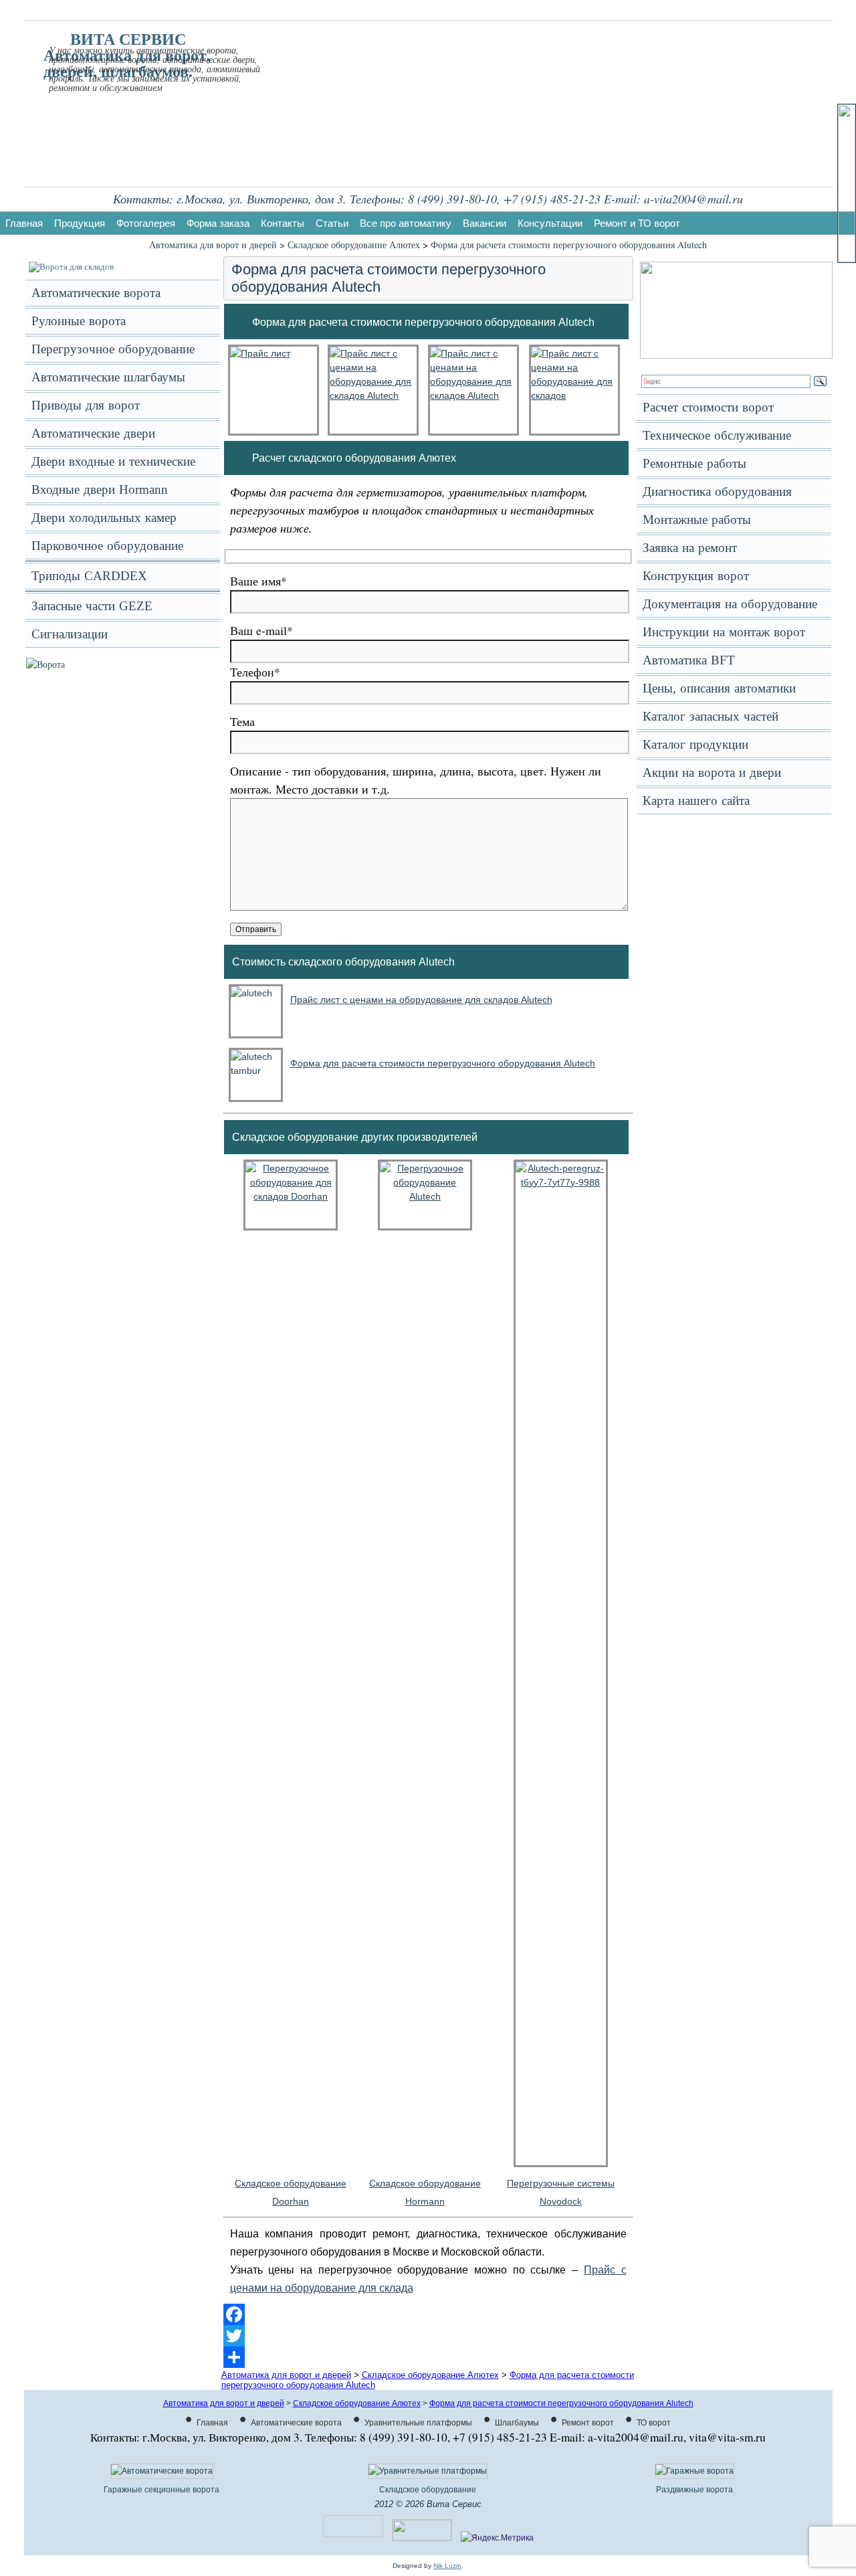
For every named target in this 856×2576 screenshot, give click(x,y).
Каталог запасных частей (711, 716)
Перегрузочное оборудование (113, 349)
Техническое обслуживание (717, 435)
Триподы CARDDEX (89, 576)
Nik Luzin (447, 2566)
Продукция (80, 223)
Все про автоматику (406, 223)
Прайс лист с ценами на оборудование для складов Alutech (421, 1000)
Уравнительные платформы (418, 2423)
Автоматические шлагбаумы (108, 377)
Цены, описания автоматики (719, 688)
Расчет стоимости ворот (708, 407)
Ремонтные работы (694, 463)
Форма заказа (218, 223)
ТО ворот (654, 2423)
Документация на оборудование (730, 604)
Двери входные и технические (113, 461)
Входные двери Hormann (100, 489)
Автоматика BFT (689, 660)
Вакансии (485, 223)
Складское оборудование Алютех (354, 245)
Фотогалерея (146, 223)
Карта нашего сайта (696, 801)
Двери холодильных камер (104, 518)
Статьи (332, 223)
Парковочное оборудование (107, 546)
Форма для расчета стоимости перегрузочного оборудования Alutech (569, 245)
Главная (24, 223)
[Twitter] (428, 2336)
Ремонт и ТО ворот (637, 223)
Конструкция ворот (696, 576)
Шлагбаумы (517, 2423)
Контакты (283, 223)
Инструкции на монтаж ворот (724, 632)
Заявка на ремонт (690, 548)
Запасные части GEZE (92, 606)
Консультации (550, 223)
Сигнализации (70, 634)
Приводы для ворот (86, 405)
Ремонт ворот (588, 2423)
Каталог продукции (695, 744)
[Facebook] (428, 2314)
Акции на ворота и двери (712, 772)
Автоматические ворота (96, 293)
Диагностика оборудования (717, 491)
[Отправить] (428, 2357)
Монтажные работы (697, 520)
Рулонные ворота (79, 321)
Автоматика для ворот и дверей (213, 245)
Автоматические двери (93, 433)
